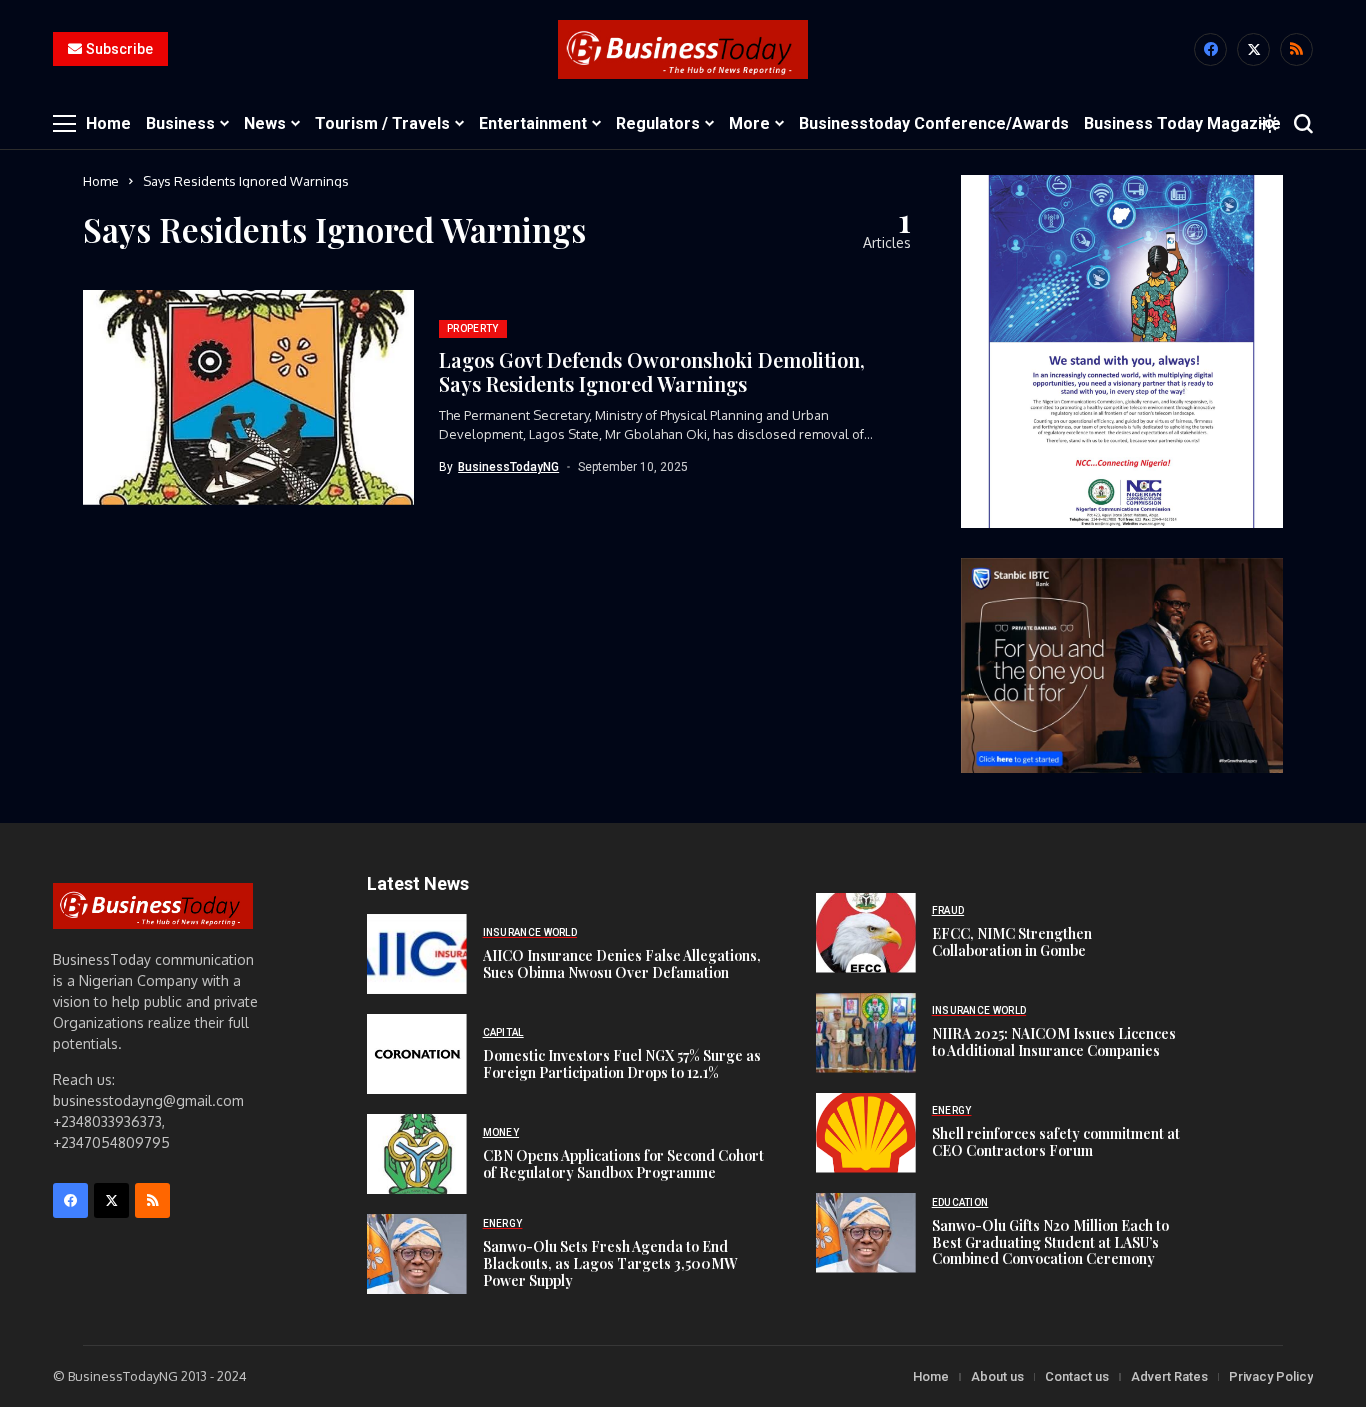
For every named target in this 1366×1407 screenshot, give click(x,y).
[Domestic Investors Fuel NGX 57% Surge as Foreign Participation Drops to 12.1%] (417, 1054)
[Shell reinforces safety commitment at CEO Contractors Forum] (866, 1133)
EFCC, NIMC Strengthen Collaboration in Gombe (1012, 942)
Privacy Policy (1271, 1376)
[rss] (1296, 49)
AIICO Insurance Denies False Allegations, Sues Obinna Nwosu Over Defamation (622, 964)
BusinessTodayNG (508, 467)
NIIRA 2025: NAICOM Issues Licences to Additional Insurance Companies (1054, 1042)
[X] (1253, 49)
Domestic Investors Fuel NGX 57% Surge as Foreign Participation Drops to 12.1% (622, 1064)
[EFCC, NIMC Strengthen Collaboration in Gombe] (866, 933)
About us (997, 1376)
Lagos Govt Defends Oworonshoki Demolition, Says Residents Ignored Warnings (652, 371)
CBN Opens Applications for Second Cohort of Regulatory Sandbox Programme (623, 1164)
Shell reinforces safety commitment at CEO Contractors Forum (1056, 1142)
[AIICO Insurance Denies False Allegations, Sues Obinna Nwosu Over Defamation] (417, 954)
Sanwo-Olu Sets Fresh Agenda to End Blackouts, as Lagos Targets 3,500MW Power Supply (610, 1263)
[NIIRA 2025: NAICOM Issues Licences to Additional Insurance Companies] (866, 1033)
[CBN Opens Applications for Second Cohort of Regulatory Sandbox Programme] (417, 1154)
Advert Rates (1169, 1376)
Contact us (1077, 1376)
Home (101, 181)
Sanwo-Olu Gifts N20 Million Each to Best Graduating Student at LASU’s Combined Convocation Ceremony (1050, 1242)
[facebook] (1210, 49)
